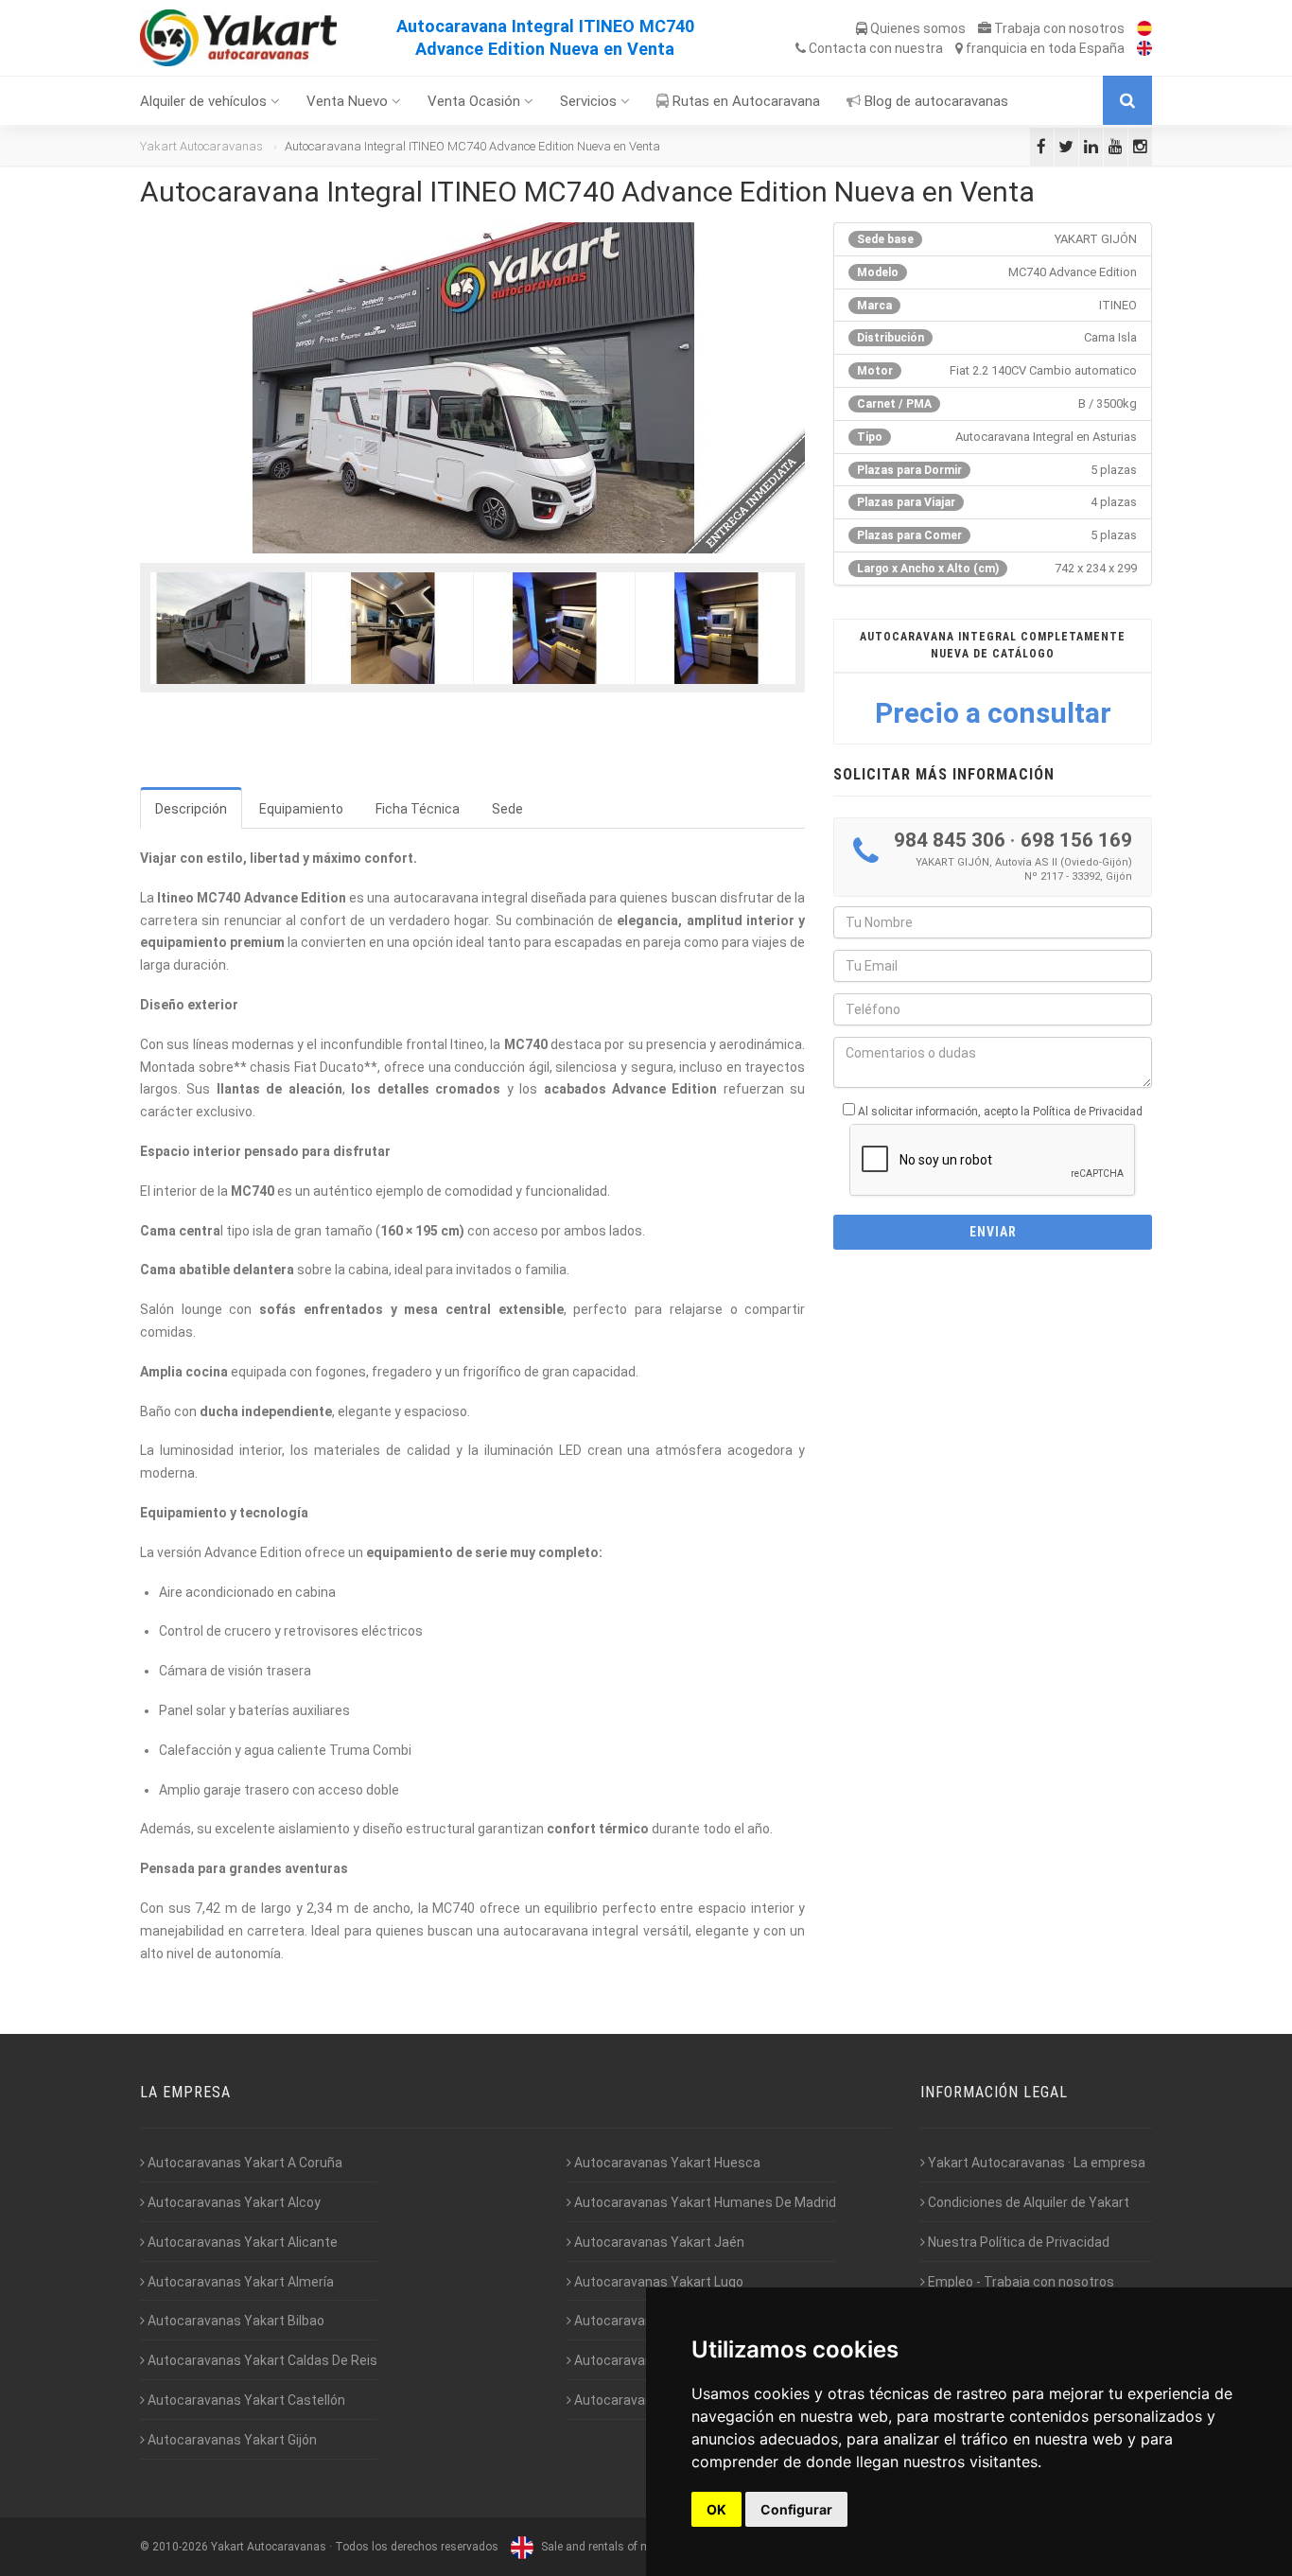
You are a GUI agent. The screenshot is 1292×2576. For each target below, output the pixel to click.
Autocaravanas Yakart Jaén (658, 2242)
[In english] (1140, 48)
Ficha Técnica (418, 809)
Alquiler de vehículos (205, 101)
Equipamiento (301, 809)
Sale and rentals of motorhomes (623, 2547)
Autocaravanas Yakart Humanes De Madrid (704, 2202)
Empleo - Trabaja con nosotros (1020, 2282)
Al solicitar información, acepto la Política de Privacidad (1000, 1112)
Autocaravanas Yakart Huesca (666, 2163)
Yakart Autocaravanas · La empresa (1035, 2163)
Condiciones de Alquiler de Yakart (1027, 2202)
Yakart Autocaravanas (201, 146)
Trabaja (1058, 28)
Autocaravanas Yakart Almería (239, 2282)
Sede (507, 809)
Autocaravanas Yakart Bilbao (235, 2321)
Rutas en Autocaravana (744, 101)
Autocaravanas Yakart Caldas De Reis (261, 2360)
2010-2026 (180, 2547)
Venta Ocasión (476, 101)
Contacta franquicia (965, 48)
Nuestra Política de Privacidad (1017, 2242)
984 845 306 (950, 840)
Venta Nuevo (349, 101)
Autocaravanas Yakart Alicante (241, 2242)
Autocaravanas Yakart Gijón (231, 2440)
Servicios (590, 101)
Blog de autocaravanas (934, 101)
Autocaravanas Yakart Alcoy (233, 2202)
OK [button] (716, 2509)
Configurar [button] (796, 2509)
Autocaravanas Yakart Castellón (245, 2400)
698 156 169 (1076, 840)
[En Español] (1140, 28)
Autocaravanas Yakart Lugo (657, 2282)
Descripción (191, 809)
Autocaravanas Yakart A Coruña (244, 2163)
